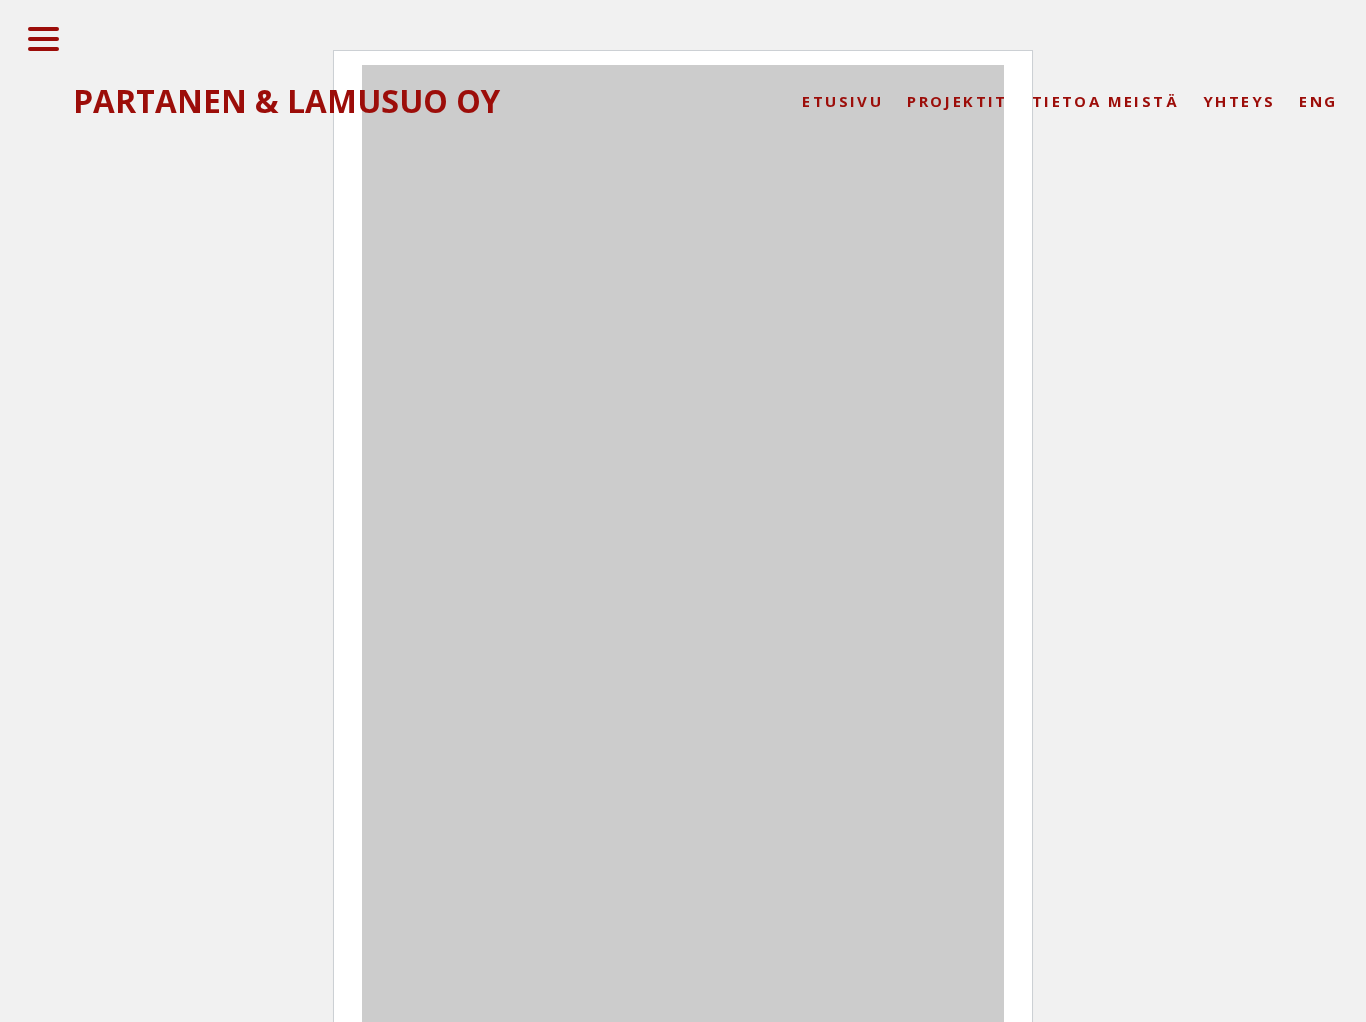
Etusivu (842, 101)
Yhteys (1239, 101)
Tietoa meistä (1105, 101)
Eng (1318, 101)
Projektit (957, 101)
